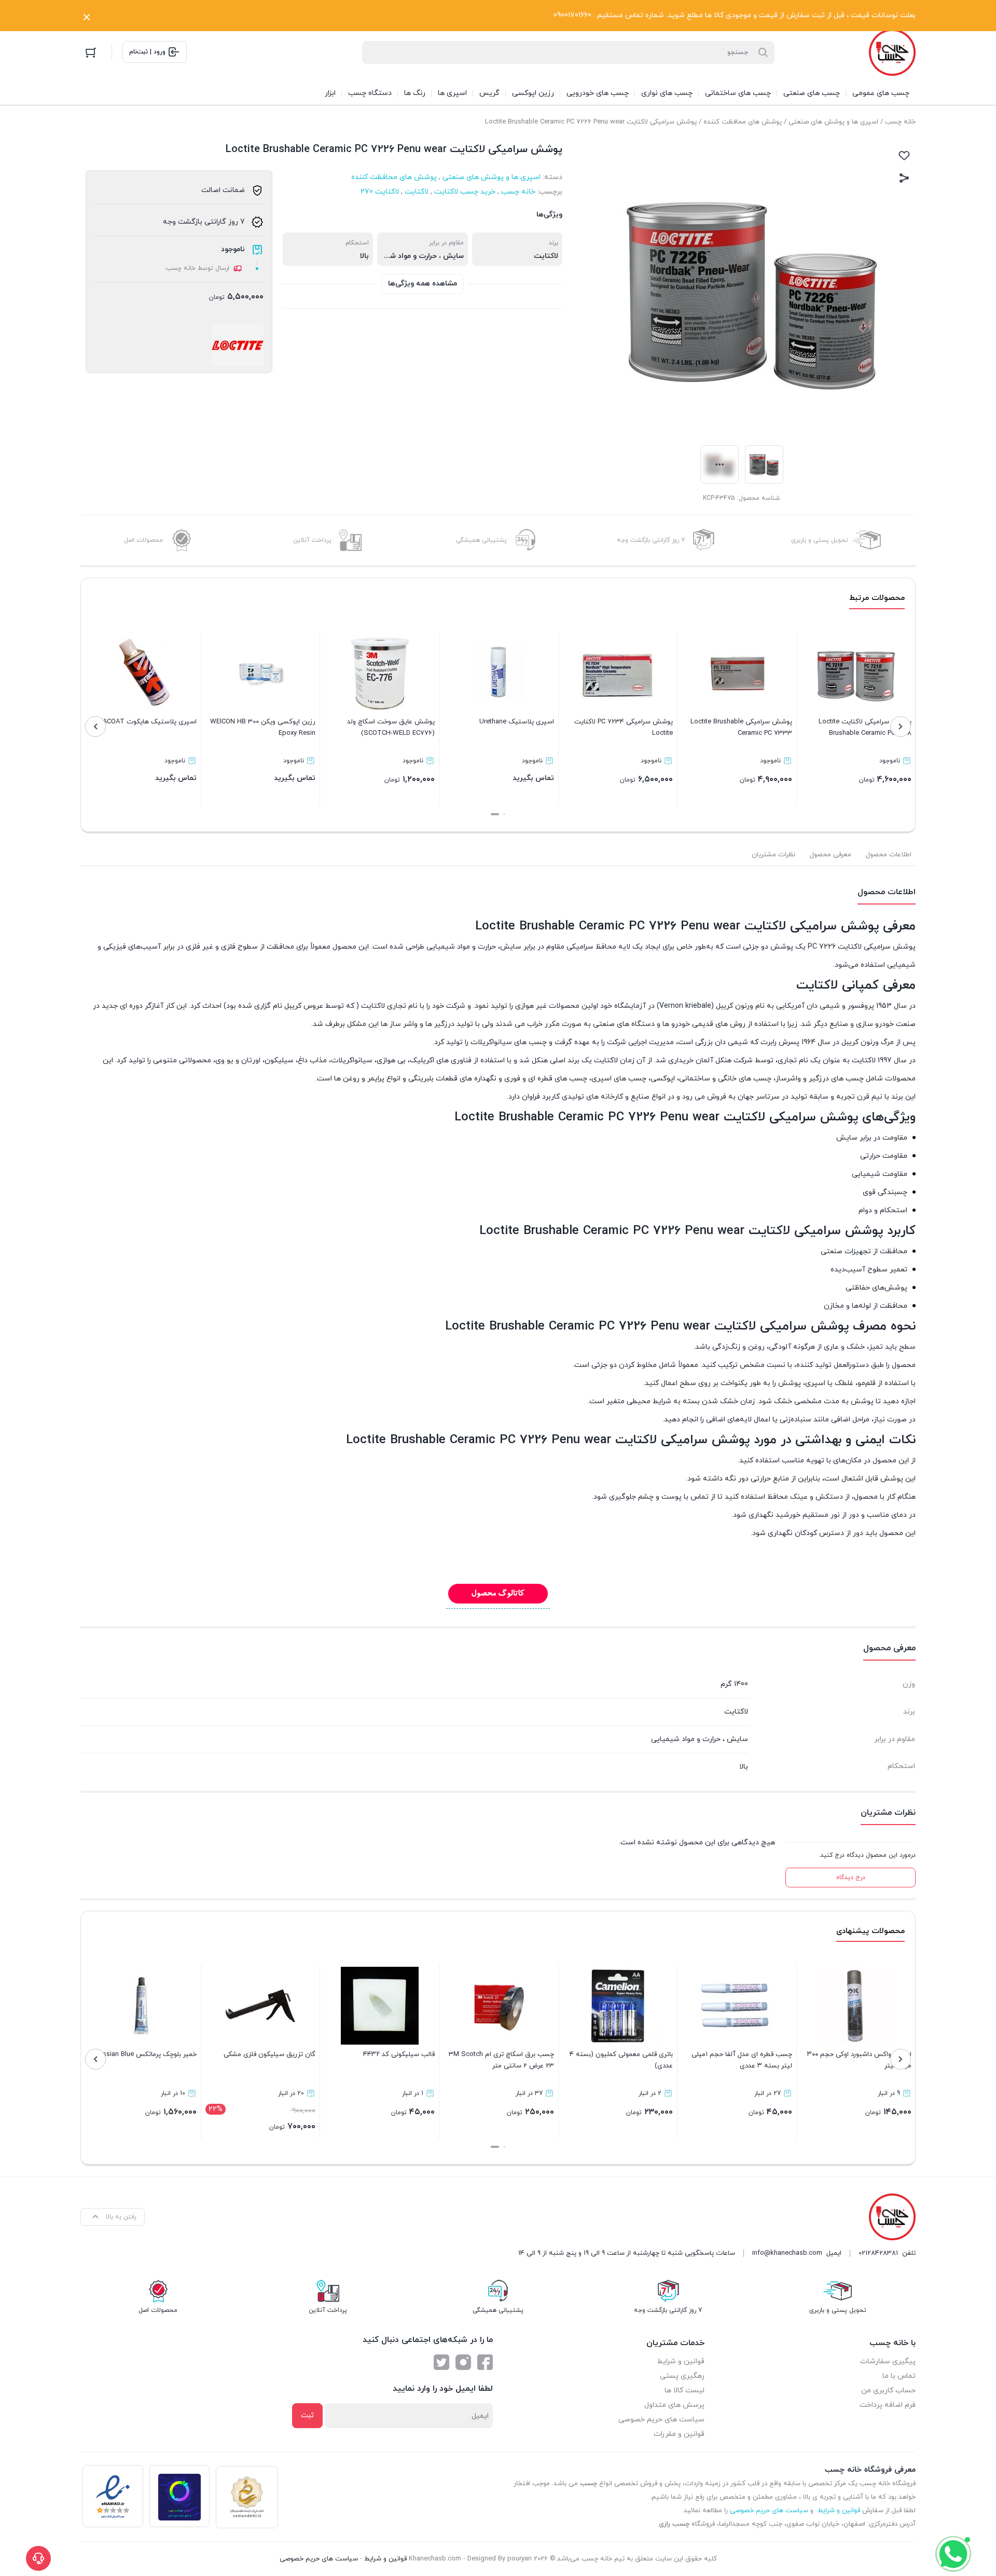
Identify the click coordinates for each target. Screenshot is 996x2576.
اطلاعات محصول (889, 855)
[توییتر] (441, 2362)
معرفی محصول (831, 855)
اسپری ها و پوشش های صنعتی (833, 122)
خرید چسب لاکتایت (465, 192)
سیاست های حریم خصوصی (661, 2420)
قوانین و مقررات (679, 2434)
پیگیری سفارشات (888, 2361)
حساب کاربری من (888, 2390)
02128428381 (878, 2253)
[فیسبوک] (485, 2362)
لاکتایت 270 (380, 192)
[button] (504, 814)
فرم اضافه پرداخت (888, 2405)
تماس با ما (899, 2376)
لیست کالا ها (684, 2390)
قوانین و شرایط (681, 2361)
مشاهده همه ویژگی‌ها (423, 284)
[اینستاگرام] (463, 2362)
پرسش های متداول (674, 2405)
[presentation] (901, 727)
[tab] (889, 855)
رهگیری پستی (682, 2376)
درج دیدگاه (851, 1878)
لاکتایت (417, 192)
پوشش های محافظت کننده (743, 122)
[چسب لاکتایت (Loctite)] (238, 346)
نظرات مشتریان (773, 855)
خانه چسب (900, 122)
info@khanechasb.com (787, 2253)
